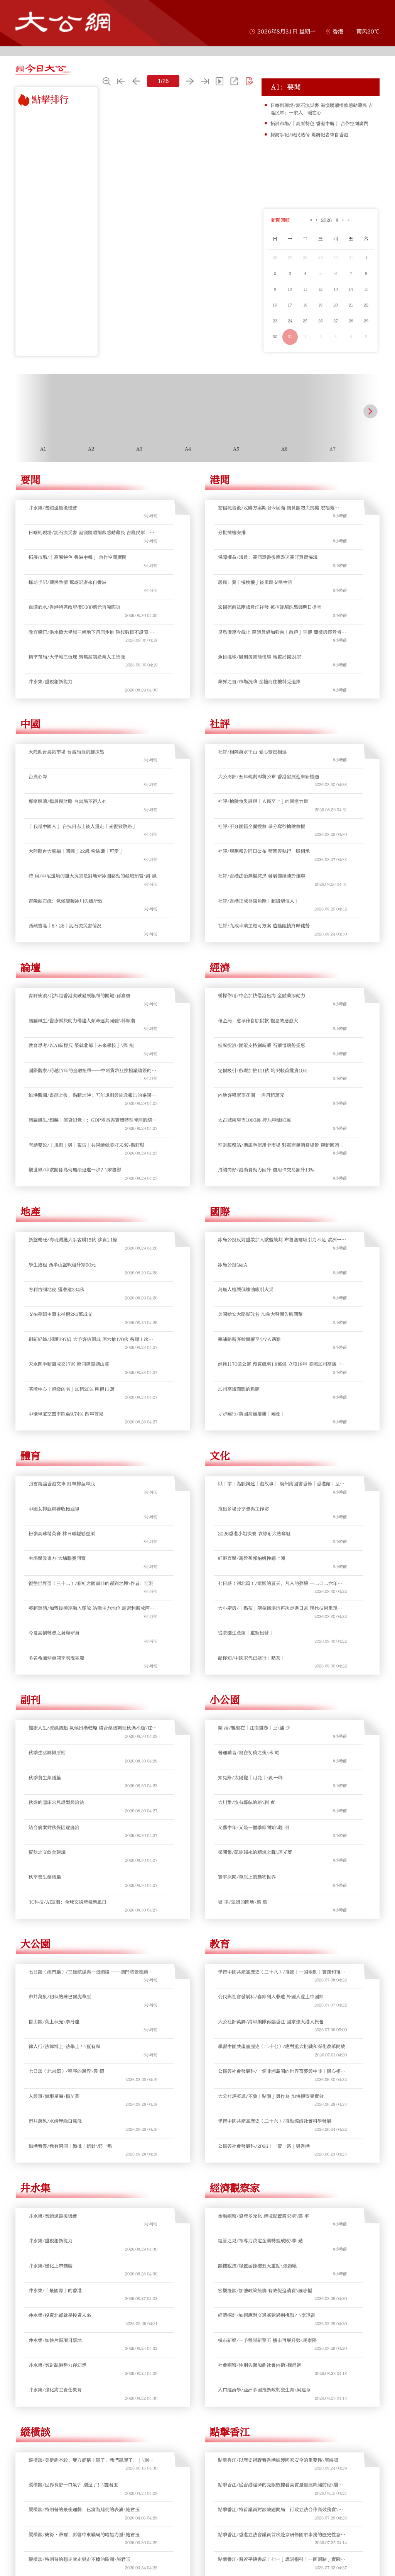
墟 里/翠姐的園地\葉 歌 (243, 1902)
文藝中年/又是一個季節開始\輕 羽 (253, 1828)
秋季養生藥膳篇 (45, 1778)
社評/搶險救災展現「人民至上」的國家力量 (263, 801)
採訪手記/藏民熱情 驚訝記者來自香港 (309, 135)
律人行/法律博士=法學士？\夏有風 (64, 2047)
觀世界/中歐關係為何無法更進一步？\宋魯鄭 (75, 1170)
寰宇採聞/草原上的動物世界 (247, 1877)
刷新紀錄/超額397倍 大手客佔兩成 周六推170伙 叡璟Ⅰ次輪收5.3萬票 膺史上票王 (91, 1340)
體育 (30, 1456)
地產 (30, 1212)
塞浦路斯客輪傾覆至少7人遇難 (249, 1339)
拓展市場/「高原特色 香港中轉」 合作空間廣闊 (319, 124)
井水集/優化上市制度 (51, 2266)
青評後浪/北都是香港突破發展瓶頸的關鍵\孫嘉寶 (79, 996)
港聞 (220, 480)
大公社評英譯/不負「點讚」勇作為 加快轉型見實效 (271, 2096)
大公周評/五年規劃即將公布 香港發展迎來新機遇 (268, 777)
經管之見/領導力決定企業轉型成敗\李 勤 (260, 2241)
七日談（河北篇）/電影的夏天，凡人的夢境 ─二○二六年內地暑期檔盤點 (282, 1584)
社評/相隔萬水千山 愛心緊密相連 (252, 752)
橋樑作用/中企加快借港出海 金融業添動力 (262, 996)
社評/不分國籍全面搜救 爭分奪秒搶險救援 (262, 826)
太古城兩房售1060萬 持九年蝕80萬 (254, 1120)
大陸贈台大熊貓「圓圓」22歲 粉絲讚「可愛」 (76, 851)
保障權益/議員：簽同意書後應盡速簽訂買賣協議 (268, 557)
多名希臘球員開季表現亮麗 (56, 1658)
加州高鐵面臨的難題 (239, 1389)
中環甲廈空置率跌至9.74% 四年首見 (66, 1414)
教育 (220, 1944)
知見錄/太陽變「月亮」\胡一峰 (250, 1778)
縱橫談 (35, 2432)
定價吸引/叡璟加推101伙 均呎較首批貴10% (263, 1071)
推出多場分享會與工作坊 (243, 1509)
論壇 (30, 968)
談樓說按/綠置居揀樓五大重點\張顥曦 (257, 2266)
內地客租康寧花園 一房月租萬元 (251, 1095)
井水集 (35, 2188)
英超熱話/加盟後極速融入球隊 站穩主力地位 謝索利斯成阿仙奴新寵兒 (91, 1608)
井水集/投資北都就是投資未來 (60, 2315)
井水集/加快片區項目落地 (55, 2340)
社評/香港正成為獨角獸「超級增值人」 (258, 901)
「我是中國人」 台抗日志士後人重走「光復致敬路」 (83, 826)
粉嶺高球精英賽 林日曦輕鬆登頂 (62, 1534)
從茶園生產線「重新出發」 (246, 1633)
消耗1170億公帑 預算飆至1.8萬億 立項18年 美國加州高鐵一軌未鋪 (282, 1364)
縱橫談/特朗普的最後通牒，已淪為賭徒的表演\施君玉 (84, 2510)
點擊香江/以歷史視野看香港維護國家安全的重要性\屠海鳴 (278, 2460)
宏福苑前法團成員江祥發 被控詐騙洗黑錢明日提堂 (270, 607)
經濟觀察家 (235, 2188)
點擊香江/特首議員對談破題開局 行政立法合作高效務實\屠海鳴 (280, 2510)
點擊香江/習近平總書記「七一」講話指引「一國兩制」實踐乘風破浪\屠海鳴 (282, 2560)
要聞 (30, 480)
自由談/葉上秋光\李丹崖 (54, 2022)
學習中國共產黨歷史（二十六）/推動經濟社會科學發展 (275, 2121)
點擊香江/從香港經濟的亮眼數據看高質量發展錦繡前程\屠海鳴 (280, 2485)
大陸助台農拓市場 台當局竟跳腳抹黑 (66, 752)
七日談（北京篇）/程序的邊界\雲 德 (66, 2071)
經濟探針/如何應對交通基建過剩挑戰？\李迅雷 (267, 2315)
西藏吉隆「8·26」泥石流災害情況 (65, 926)
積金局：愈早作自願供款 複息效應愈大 (258, 1021)
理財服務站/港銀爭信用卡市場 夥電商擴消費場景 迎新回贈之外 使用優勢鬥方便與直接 (281, 1145)
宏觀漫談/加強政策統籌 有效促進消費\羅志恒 (265, 2291)
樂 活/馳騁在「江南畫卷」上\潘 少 (254, 1728)
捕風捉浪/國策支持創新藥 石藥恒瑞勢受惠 (262, 1045)
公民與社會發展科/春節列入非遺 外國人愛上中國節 (271, 1997)
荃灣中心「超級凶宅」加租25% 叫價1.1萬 (72, 1389)
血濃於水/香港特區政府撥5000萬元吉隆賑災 (74, 607)
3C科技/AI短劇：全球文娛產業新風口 (68, 1902)
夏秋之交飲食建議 (47, 1852)
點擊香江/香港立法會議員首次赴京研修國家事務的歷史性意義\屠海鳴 (282, 2535)
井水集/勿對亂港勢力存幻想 (57, 2365)
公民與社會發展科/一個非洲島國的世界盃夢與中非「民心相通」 (279, 2071)
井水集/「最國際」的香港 (55, 2291)
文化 (220, 1456)
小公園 (225, 1700)
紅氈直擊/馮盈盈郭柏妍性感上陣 (252, 1558)
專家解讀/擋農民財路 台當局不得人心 (68, 801)
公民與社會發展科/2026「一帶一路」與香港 (264, 2146)
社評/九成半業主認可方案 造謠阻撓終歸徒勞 (264, 926)
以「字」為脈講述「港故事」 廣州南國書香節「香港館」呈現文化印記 (281, 1484)
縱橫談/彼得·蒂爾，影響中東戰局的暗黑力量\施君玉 (84, 2535)
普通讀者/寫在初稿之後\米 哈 (249, 1753)
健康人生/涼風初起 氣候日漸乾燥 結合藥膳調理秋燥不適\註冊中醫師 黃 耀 (93, 1728)
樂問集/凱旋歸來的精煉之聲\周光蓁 (255, 1852)
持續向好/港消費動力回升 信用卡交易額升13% (266, 1170)
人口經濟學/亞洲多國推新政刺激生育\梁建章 (264, 2390)
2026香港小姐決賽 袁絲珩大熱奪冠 (254, 1534)
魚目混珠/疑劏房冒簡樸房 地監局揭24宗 (260, 657)
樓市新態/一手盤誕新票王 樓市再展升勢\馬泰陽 (267, 2340)
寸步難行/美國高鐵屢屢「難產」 (252, 1414)
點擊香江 (230, 2432)
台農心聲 (38, 777)
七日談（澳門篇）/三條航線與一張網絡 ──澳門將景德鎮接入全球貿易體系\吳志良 (93, 1972)
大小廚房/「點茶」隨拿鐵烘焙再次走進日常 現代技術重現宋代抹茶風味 (282, 1608)
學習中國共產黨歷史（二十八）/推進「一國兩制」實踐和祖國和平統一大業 (282, 1972)
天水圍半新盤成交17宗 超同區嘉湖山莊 (69, 1364)
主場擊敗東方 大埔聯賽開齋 (57, 1558)
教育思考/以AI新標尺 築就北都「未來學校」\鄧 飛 (81, 1045)
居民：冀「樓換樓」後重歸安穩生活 (255, 582)
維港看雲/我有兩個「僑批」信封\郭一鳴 (70, 2146)
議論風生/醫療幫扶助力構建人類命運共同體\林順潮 (82, 1021)
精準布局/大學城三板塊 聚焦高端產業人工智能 (77, 657)
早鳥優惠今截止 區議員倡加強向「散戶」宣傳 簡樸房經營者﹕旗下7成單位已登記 (282, 632)
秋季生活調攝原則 (47, 1753)
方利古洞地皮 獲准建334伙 (57, 1290)
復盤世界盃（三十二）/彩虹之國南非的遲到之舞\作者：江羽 (91, 1583)
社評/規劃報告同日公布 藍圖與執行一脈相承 (264, 851)
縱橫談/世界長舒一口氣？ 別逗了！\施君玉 (73, 2485)
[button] (24, 411)
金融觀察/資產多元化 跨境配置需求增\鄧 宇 (263, 2216)
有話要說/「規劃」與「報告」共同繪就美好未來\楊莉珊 (86, 1145)
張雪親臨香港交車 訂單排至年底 (62, 1484)
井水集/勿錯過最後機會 (53, 508)
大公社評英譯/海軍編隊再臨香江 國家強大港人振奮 (271, 2022)
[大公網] (63, 22)
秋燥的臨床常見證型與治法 (56, 1802)
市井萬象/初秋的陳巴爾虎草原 (60, 1997)
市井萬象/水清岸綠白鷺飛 (55, 2121)
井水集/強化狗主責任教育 (55, 2390)
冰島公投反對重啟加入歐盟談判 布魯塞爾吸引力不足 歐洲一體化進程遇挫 (282, 1240)
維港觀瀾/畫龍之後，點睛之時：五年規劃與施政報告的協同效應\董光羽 (92, 1095)
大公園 (35, 1944)
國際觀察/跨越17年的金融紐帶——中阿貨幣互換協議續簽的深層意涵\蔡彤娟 (92, 1071)
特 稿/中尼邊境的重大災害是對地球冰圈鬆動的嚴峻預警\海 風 (93, 876)
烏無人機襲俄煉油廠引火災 (246, 1290)
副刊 (30, 1700)
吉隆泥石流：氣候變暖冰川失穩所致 (66, 901)
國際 (220, 1212)
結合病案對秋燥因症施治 (54, 1828)
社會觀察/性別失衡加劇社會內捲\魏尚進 (260, 2365)
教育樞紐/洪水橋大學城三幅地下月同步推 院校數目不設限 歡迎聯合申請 (91, 632)
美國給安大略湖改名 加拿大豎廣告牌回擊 (260, 1314)
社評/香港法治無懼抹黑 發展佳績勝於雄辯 (262, 876)
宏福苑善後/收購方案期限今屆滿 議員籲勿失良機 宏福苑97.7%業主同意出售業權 (276, 508)
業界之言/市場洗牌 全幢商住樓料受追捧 (259, 682)
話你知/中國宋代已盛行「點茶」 (252, 1658)
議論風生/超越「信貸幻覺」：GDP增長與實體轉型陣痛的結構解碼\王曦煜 (93, 1120)
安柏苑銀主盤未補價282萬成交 (60, 1314)
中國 (30, 724)
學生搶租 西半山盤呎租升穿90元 (62, 1265)
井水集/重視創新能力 (51, 682)
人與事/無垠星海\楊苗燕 (54, 2096)
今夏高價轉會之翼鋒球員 (54, 1633)
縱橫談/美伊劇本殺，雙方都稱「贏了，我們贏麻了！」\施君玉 (91, 2460)
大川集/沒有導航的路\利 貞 (246, 1802)
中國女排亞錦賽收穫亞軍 (54, 1509)
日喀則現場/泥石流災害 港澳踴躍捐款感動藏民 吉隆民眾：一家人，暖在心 (322, 109)
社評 (220, 724)
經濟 (220, 968)
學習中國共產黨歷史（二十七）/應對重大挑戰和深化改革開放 (282, 2047)
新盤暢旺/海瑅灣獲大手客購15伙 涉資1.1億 (73, 1240)
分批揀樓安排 (232, 533)
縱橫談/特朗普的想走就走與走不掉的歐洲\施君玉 (79, 2559)
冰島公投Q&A (233, 1265)
